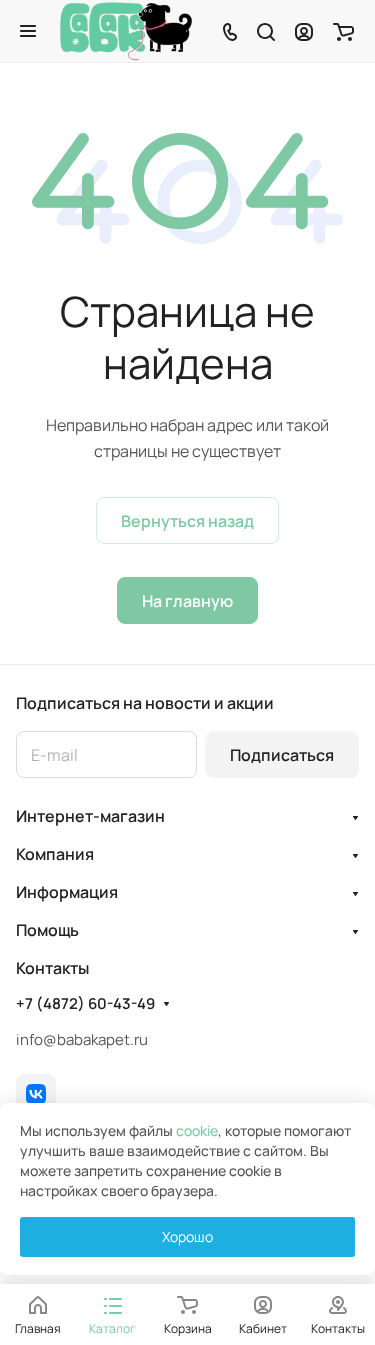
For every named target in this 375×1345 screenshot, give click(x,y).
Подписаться (282, 755)
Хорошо (187, 1236)
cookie (197, 1130)
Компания (55, 854)
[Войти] (304, 31)
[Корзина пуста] (343, 31)
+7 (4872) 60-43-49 (85, 1004)
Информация (67, 892)
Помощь (47, 930)
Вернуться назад (187, 521)
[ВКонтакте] (36, 1094)
